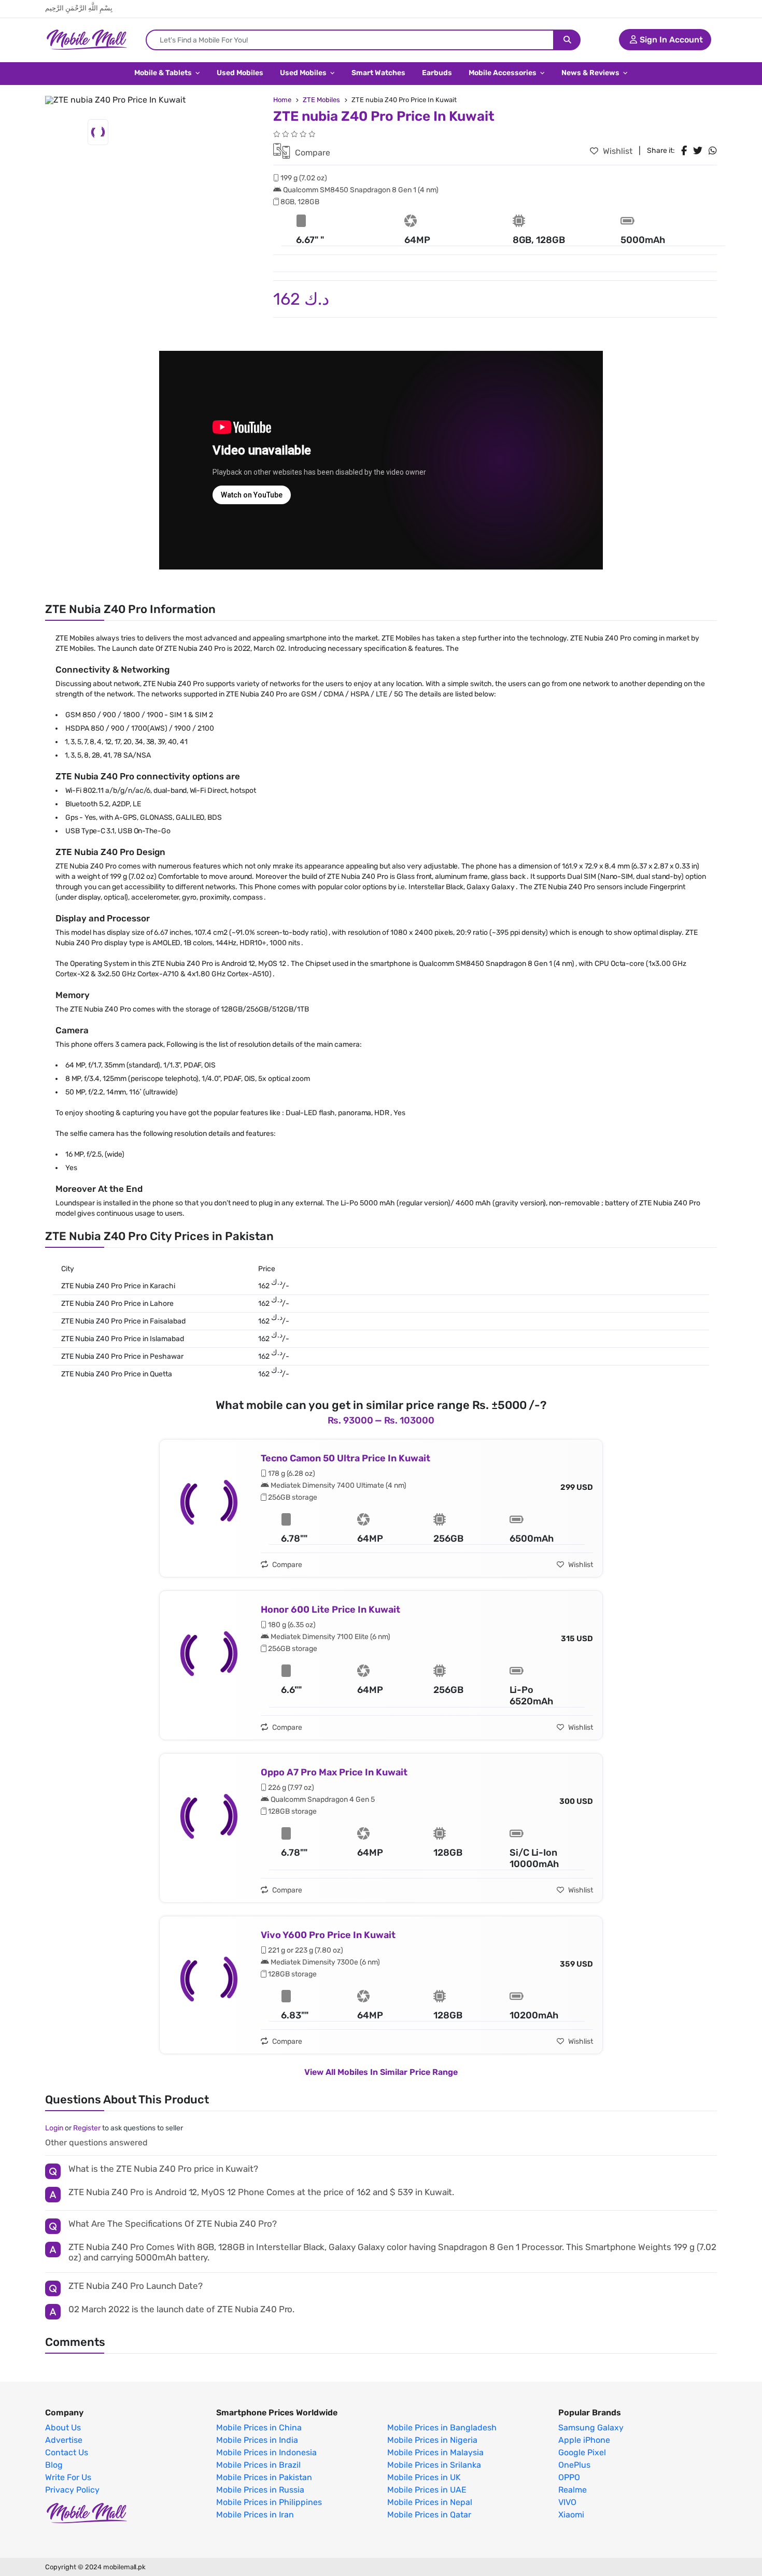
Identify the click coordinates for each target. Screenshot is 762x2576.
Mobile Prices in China (259, 2428)
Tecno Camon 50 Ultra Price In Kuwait (345, 1458)
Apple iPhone (584, 2440)
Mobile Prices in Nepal (430, 2502)
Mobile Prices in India (257, 2440)
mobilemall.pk (124, 2567)
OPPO (569, 2478)
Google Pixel (582, 2453)
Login (54, 2128)
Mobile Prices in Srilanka (434, 2465)
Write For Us (68, 2478)
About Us (63, 2428)
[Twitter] (698, 151)
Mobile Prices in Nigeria (432, 2440)
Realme (573, 2490)
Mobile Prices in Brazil (258, 2465)
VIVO (567, 2502)
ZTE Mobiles (321, 100)
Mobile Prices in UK (424, 2478)
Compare (312, 153)
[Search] (567, 40)
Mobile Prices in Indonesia (266, 2453)
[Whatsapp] (713, 151)
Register (87, 2128)
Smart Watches (378, 73)
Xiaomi (571, 2515)
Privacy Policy (72, 2490)
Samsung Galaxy (591, 2428)
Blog (54, 2465)
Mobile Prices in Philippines (269, 2502)
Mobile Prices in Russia (260, 2490)
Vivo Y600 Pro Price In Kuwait (328, 1935)
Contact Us (67, 2453)
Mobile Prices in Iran (255, 2515)
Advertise (64, 2440)
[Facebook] (684, 151)
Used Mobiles (240, 73)
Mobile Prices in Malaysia (435, 2453)
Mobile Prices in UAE (427, 2490)
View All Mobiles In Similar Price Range (381, 2072)
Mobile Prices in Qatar (429, 2515)
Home (282, 100)
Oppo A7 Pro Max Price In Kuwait (334, 1772)
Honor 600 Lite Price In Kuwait (330, 1610)
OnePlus (574, 2465)
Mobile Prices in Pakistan (264, 2478)
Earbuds (437, 73)
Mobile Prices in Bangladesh (442, 2428)
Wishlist (617, 151)
